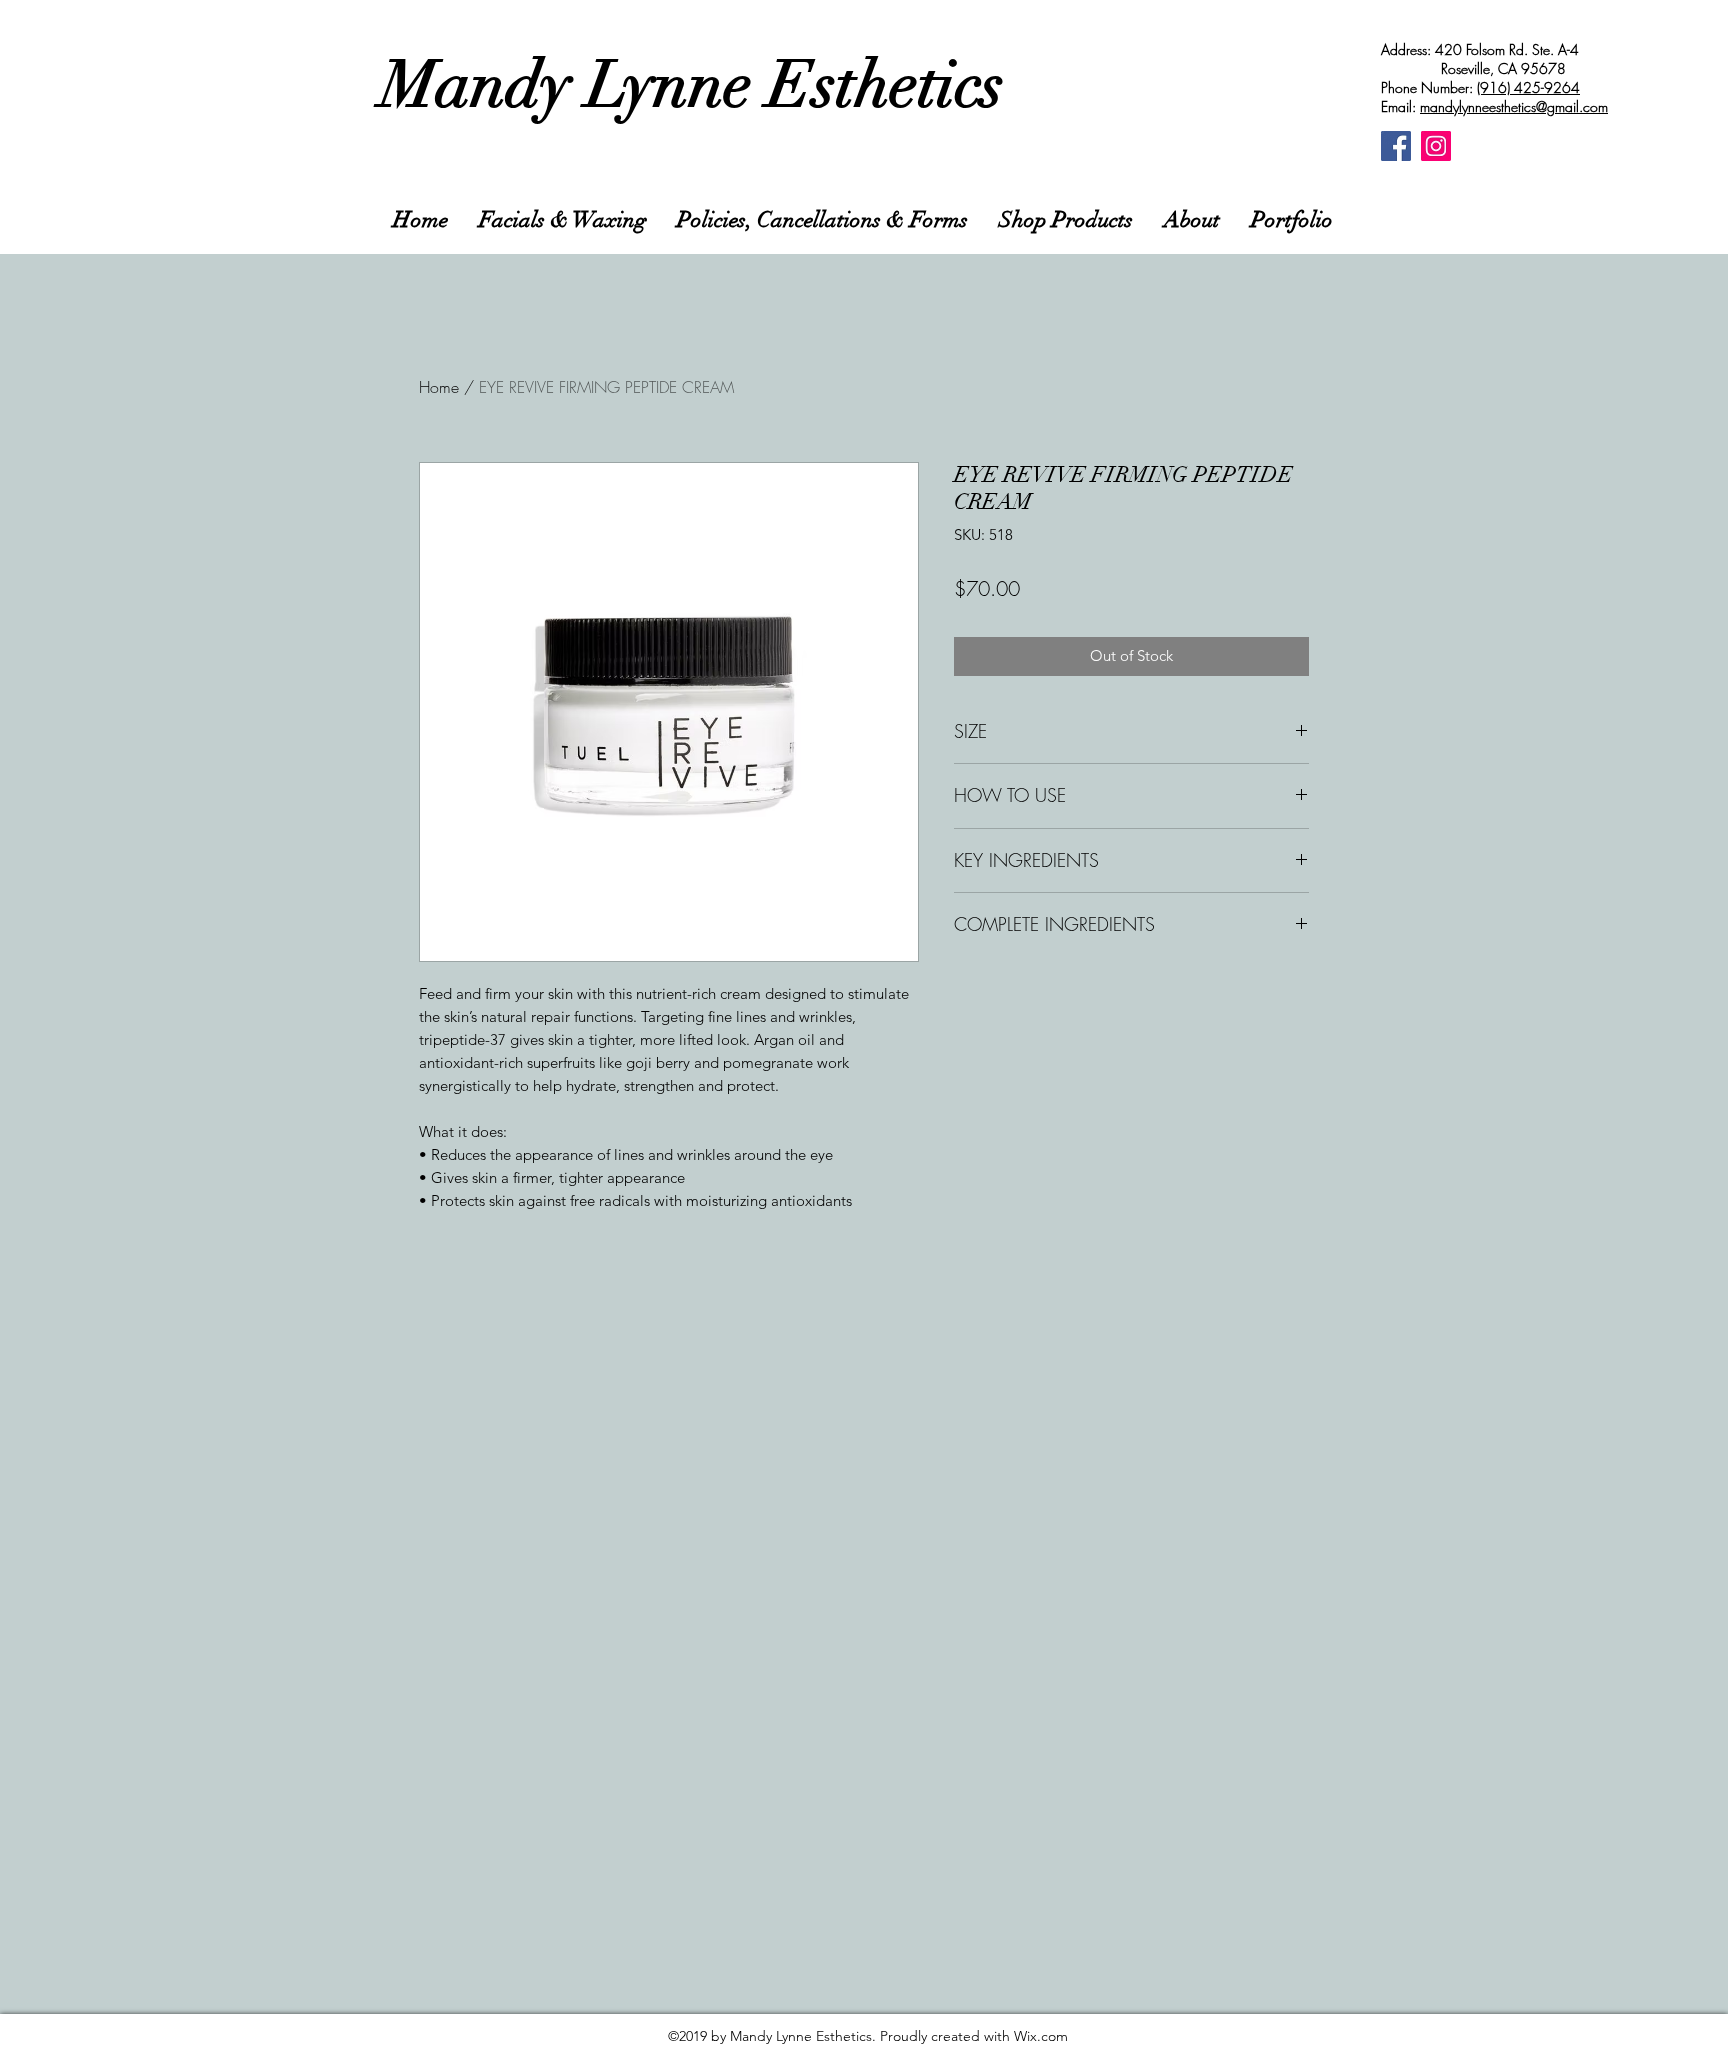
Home (439, 387)
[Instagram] (1436, 146)
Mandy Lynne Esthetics (692, 85)
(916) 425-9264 (1528, 87)
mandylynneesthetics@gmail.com (1514, 106)
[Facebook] (1396, 146)
